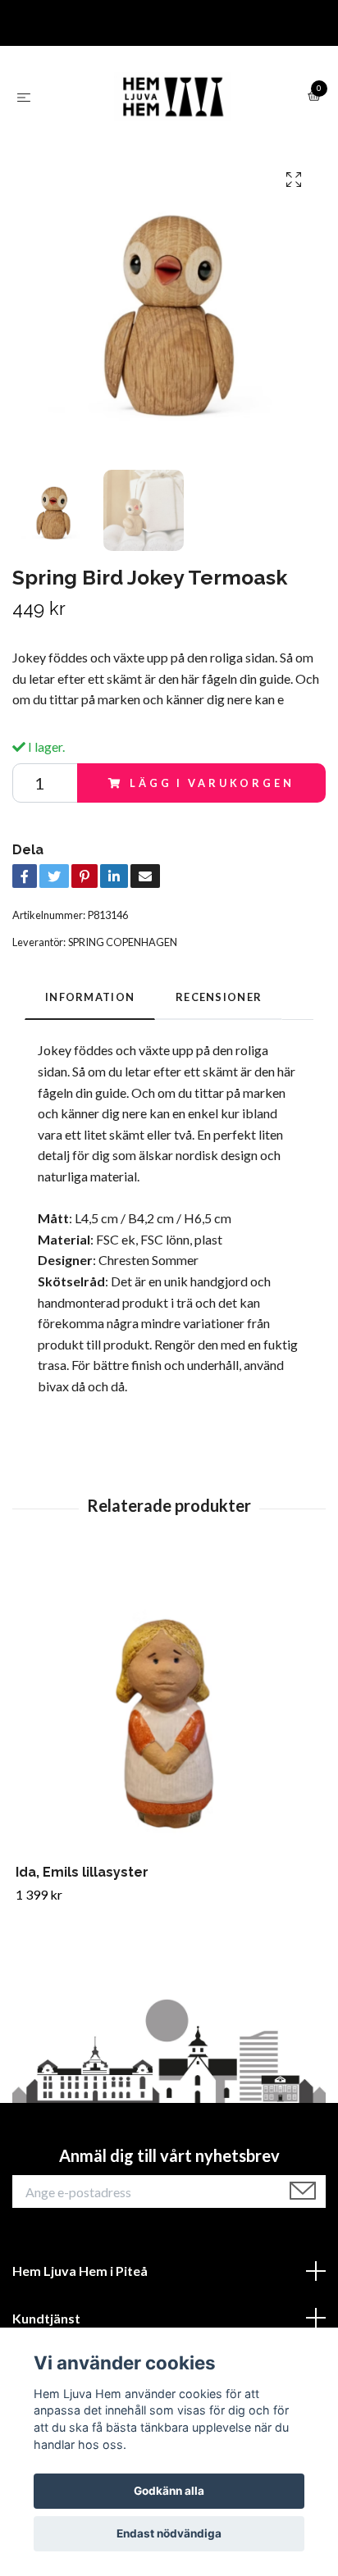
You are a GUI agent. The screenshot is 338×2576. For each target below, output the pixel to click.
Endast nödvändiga (169, 2533)
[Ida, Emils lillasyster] (169, 1711)
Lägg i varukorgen (212, 783)
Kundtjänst (46, 2318)
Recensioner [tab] (219, 997)
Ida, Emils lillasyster (82, 1872)
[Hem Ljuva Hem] (172, 97)
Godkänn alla (169, 2491)
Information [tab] (90, 997)
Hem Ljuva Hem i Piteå (80, 2271)
